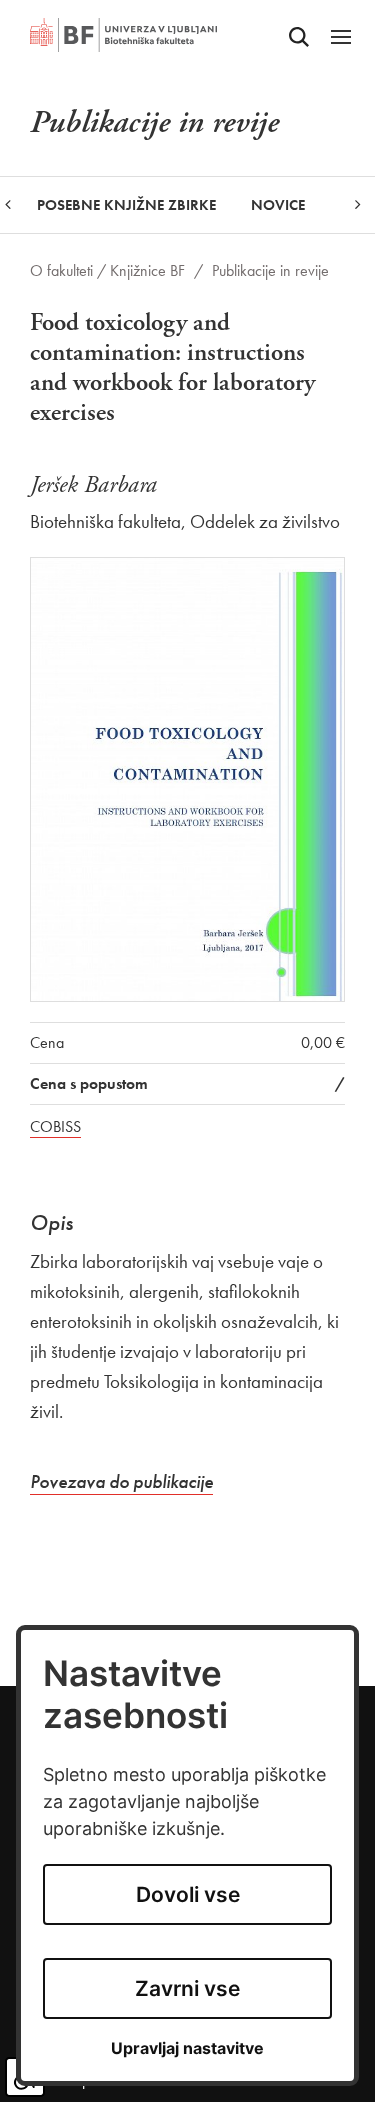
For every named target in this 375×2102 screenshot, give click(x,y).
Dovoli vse (188, 1894)
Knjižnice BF (147, 270)
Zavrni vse (187, 1988)
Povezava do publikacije (121, 1481)
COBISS (55, 1126)
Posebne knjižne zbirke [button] (126, 205)
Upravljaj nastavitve (187, 2048)
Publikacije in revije (270, 270)
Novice (278, 205)
